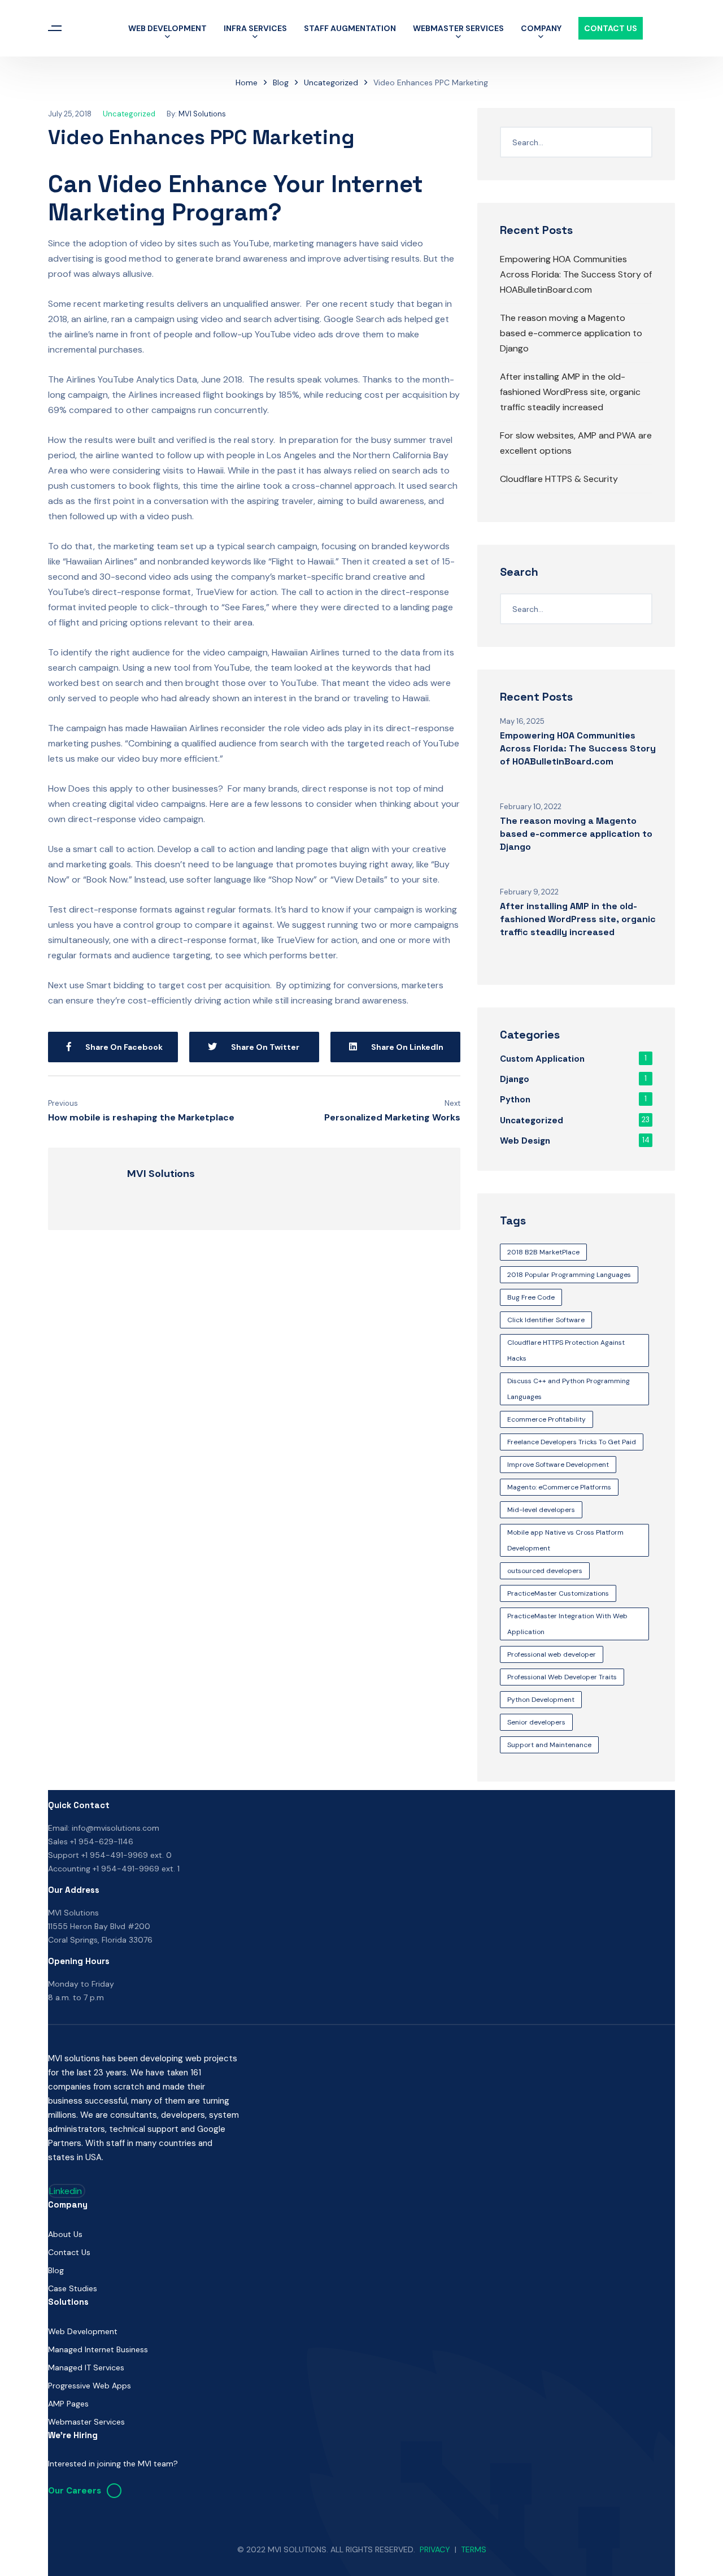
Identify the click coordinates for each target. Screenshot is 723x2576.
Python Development (541, 1700)
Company (541, 28)
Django (515, 1079)
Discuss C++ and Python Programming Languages (569, 1389)
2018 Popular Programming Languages (569, 1275)
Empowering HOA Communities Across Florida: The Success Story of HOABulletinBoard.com (576, 274)
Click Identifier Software (546, 1320)
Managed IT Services (86, 2368)
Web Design (525, 1141)
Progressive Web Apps (90, 2386)
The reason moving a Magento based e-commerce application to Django (571, 333)
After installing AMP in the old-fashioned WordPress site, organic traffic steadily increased (570, 392)
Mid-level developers (541, 1510)
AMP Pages (68, 2404)
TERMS (474, 2549)
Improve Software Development (558, 1465)
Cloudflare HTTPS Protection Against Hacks (566, 1350)
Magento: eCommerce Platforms (559, 1487)
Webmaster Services (458, 28)
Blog (281, 82)
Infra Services (255, 28)
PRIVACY (435, 2549)
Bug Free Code (531, 1297)
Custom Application (542, 1059)
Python (515, 1100)
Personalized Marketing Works (392, 1117)
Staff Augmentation (350, 28)
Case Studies (73, 2288)
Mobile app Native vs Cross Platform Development (565, 1540)
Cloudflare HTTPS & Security (559, 479)
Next (452, 1103)
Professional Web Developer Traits (562, 1677)
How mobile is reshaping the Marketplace (141, 1117)
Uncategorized (331, 82)
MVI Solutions (202, 114)
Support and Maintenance (549, 1745)
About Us (65, 2234)
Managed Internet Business (98, 2349)
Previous (63, 1103)
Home (247, 82)
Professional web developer (552, 1654)
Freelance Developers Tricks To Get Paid (572, 1442)
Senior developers (536, 1722)
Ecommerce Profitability (546, 1419)
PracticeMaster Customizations (558, 1593)
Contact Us (611, 28)
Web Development (167, 28)
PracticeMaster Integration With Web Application (567, 1624)
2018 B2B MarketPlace (543, 1252)
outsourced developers (545, 1571)
